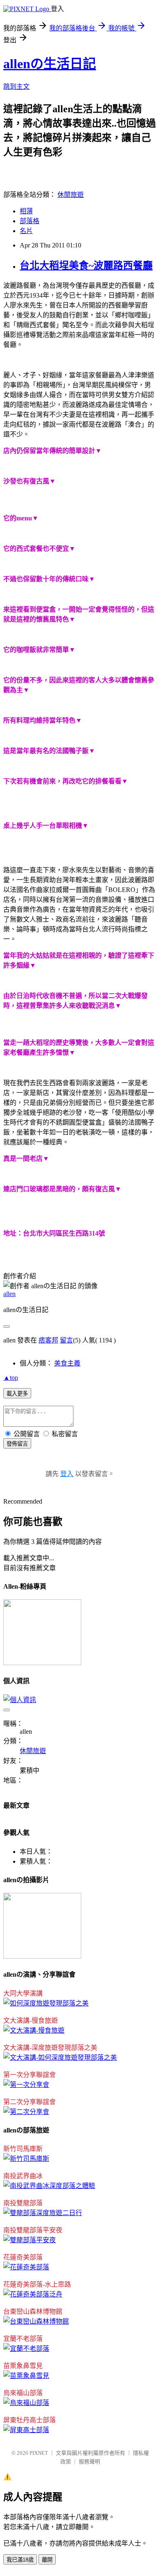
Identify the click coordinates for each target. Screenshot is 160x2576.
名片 (26, 231)
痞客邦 (48, 1340)
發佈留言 (17, 1444)
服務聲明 (89, 2462)
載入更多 (17, 1394)
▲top (11, 1378)
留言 (66, 1340)
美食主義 (67, 1363)
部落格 (30, 221)
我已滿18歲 (20, 2560)
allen (9, 1294)
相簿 (26, 211)
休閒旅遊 (71, 195)
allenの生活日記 (50, 64)
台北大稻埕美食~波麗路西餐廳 (86, 266)
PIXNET (39, 2453)
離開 (47, 2560)
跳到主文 (16, 87)
